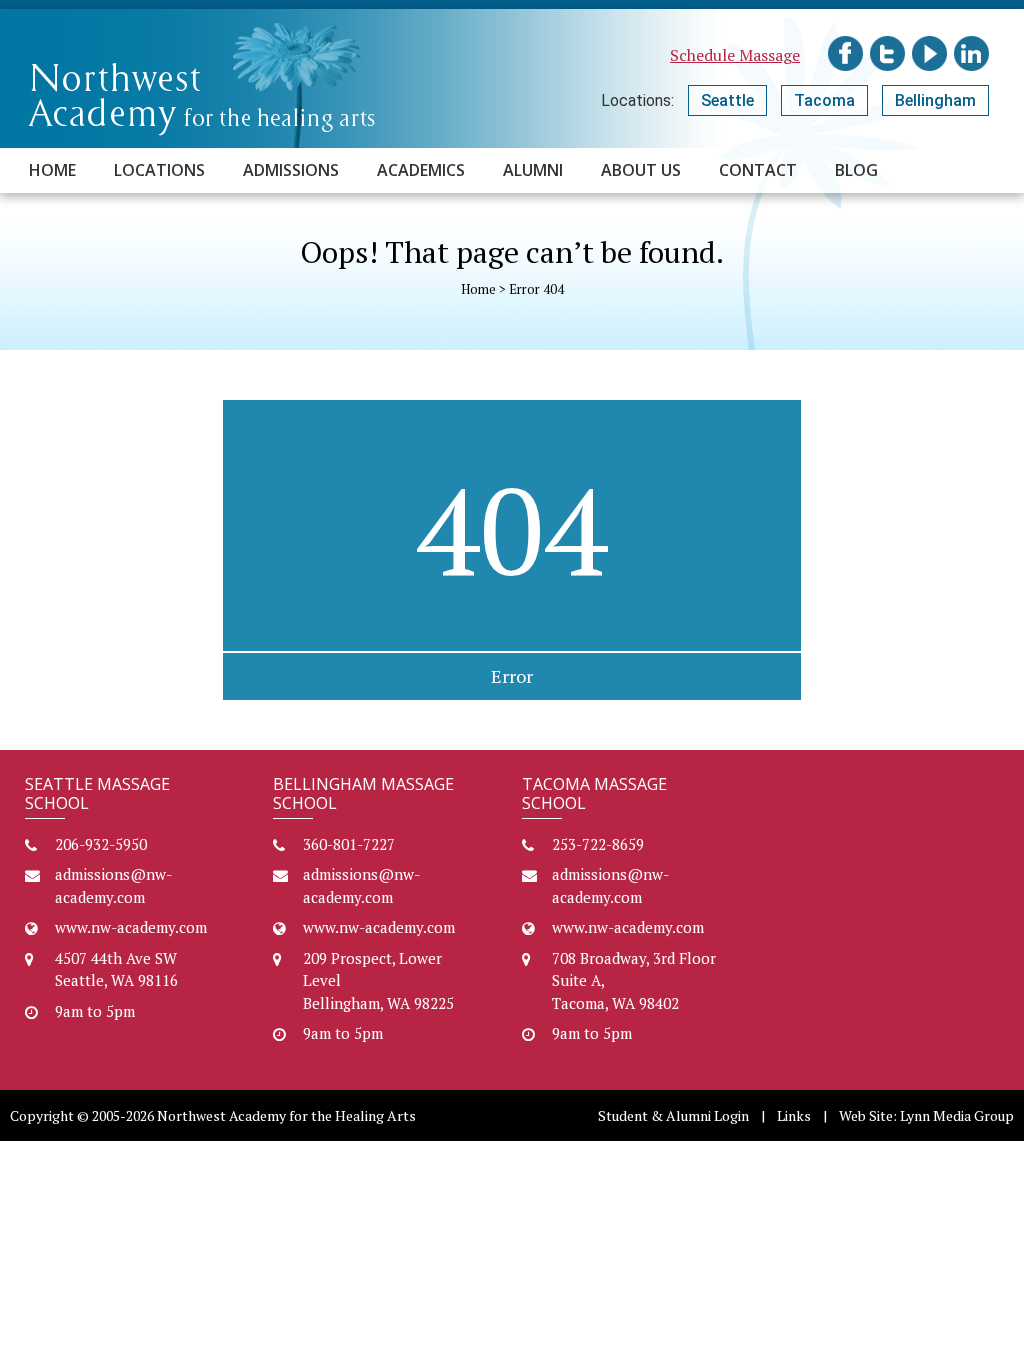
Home (52, 170)
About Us (641, 170)
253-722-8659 (598, 844)
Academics (421, 170)
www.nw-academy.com (131, 927)
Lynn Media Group (957, 1115)
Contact (758, 170)
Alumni (533, 170)
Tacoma (824, 100)
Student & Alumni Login (673, 1115)
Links (794, 1115)
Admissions (291, 170)
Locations (159, 170)
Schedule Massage (735, 55)
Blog (856, 170)
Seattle (727, 100)
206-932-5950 (101, 844)
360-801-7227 (349, 844)
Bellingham (935, 100)
